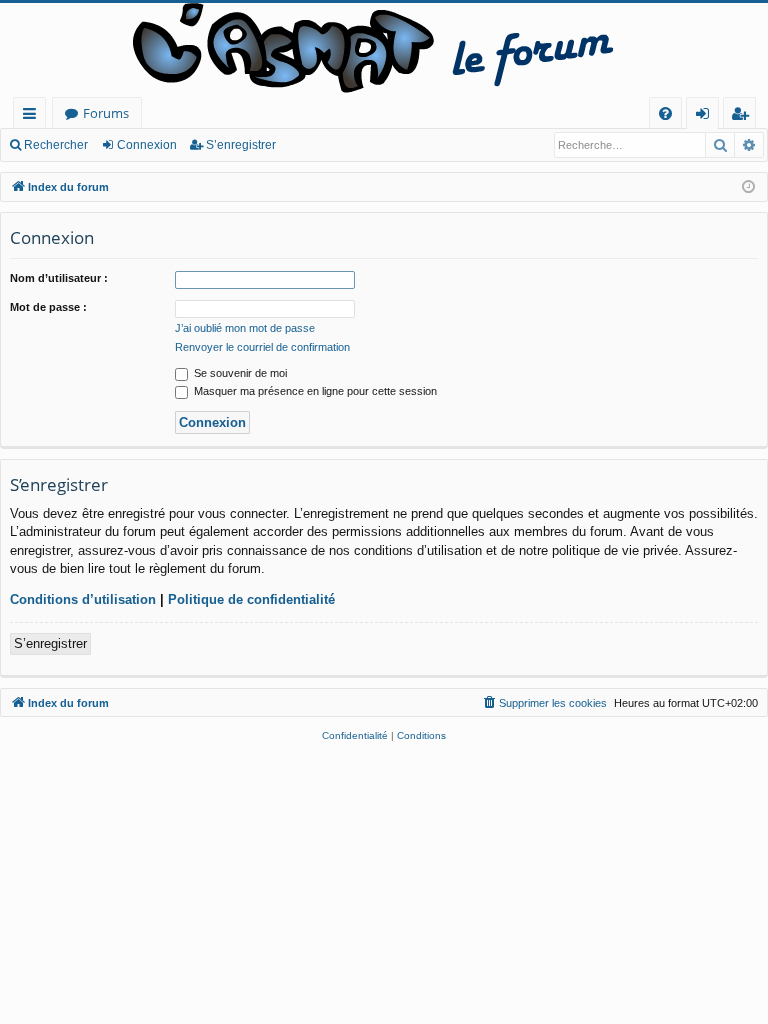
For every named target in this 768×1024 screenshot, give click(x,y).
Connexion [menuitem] (706, 116)
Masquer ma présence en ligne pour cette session (314, 391)
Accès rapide (33, 116)
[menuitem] (665, 113)
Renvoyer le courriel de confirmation (262, 347)
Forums (106, 113)
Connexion (147, 145)
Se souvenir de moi (239, 373)
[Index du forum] (384, 50)
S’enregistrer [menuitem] (744, 116)
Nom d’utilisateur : (59, 278)
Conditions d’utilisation (83, 599)
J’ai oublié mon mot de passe (245, 328)
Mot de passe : (48, 307)
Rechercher (56, 145)
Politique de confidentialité (251, 599)
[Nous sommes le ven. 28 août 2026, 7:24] (748, 187)
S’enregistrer (241, 145)
